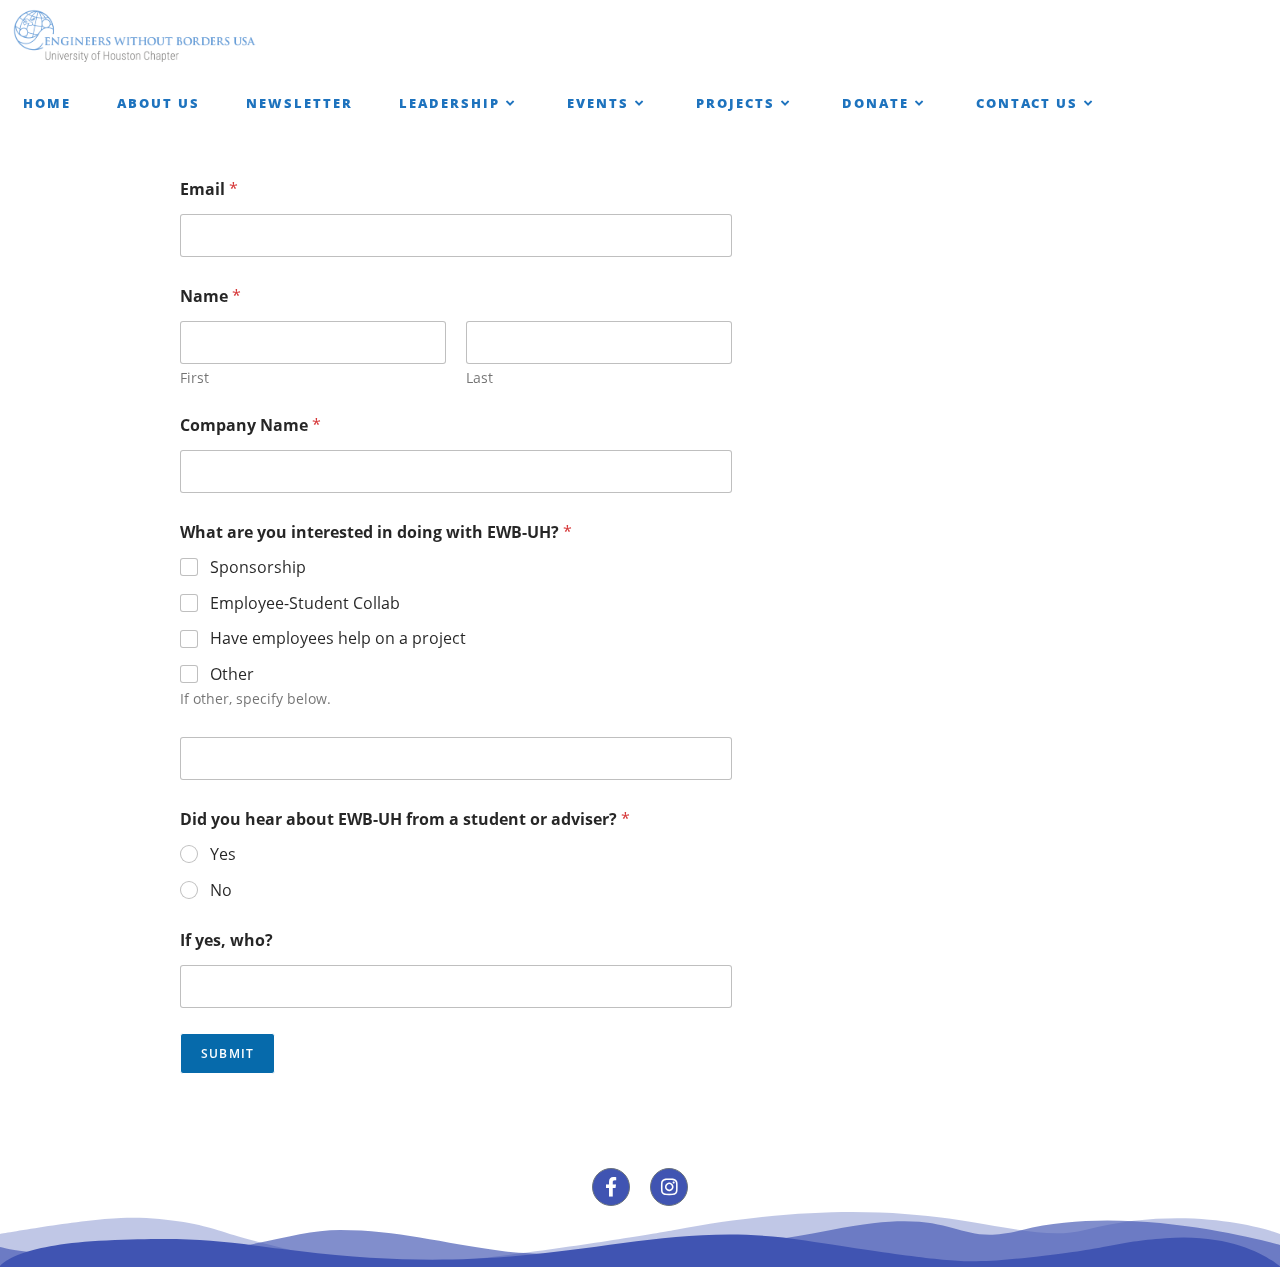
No (221, 890)
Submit (227, 1053)
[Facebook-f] (611, 1187)
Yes (223, 854)
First (194, 377)
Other (232, 674)
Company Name (250, 425)
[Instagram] (669, 1187)
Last (479, 377)
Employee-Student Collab (305, 603)
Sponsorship (258, 567)
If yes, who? (226, 940)
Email (209, 189)
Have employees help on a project (338, 638)
